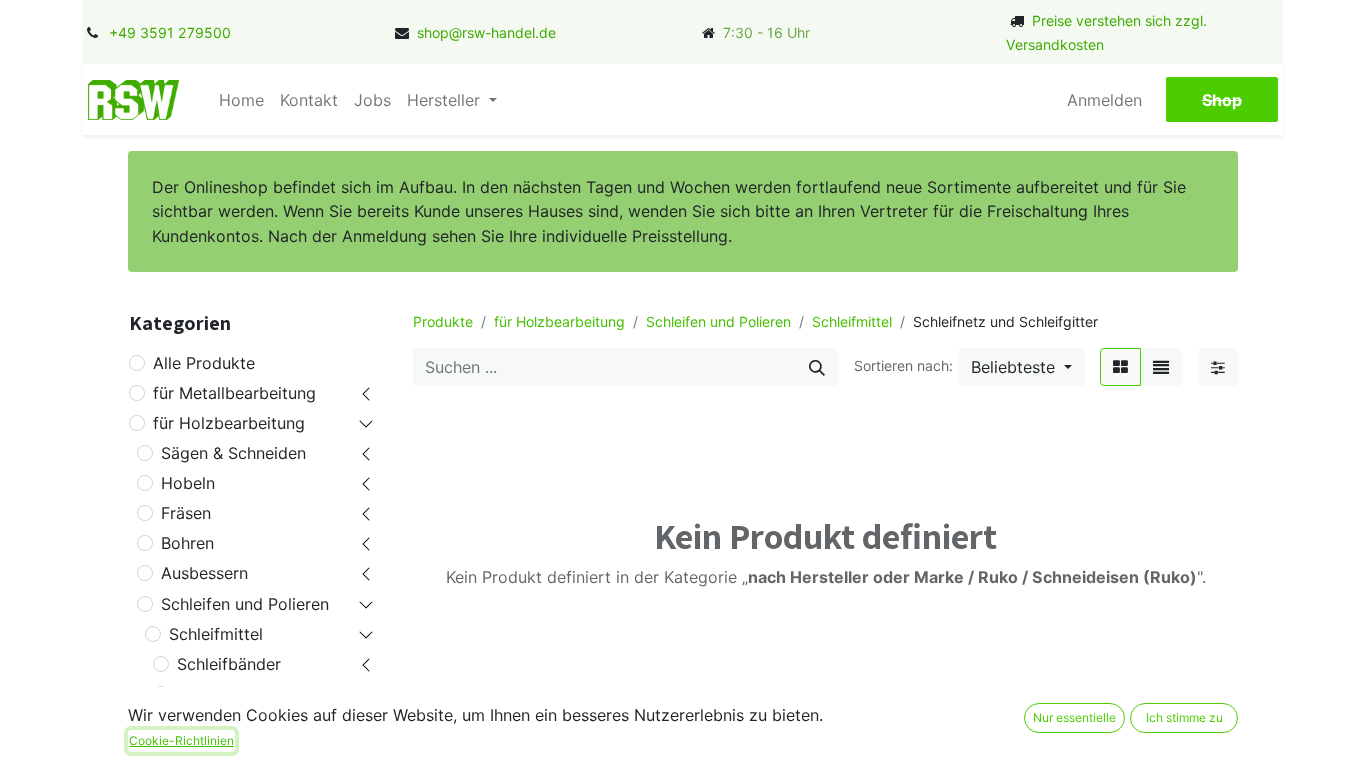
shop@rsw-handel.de (486, 32)
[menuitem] (241, 100)
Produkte (443, 321)
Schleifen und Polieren (245, 604)
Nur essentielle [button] (1074, 717)
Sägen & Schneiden (233, 453)
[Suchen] (817, 367)
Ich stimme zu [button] (1184, 717)
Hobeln (188, 483)
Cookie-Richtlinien (181, 740)
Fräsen (186, 513)
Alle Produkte (204, 363)
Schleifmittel (216, 634)
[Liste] (1161, 367)
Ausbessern (204, 573)
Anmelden (1104, 100)
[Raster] (1120, 367)
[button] (1021, 367)
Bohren (187, 543)
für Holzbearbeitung (229, 423)
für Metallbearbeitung (234, 393)
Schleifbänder (229, 664)
